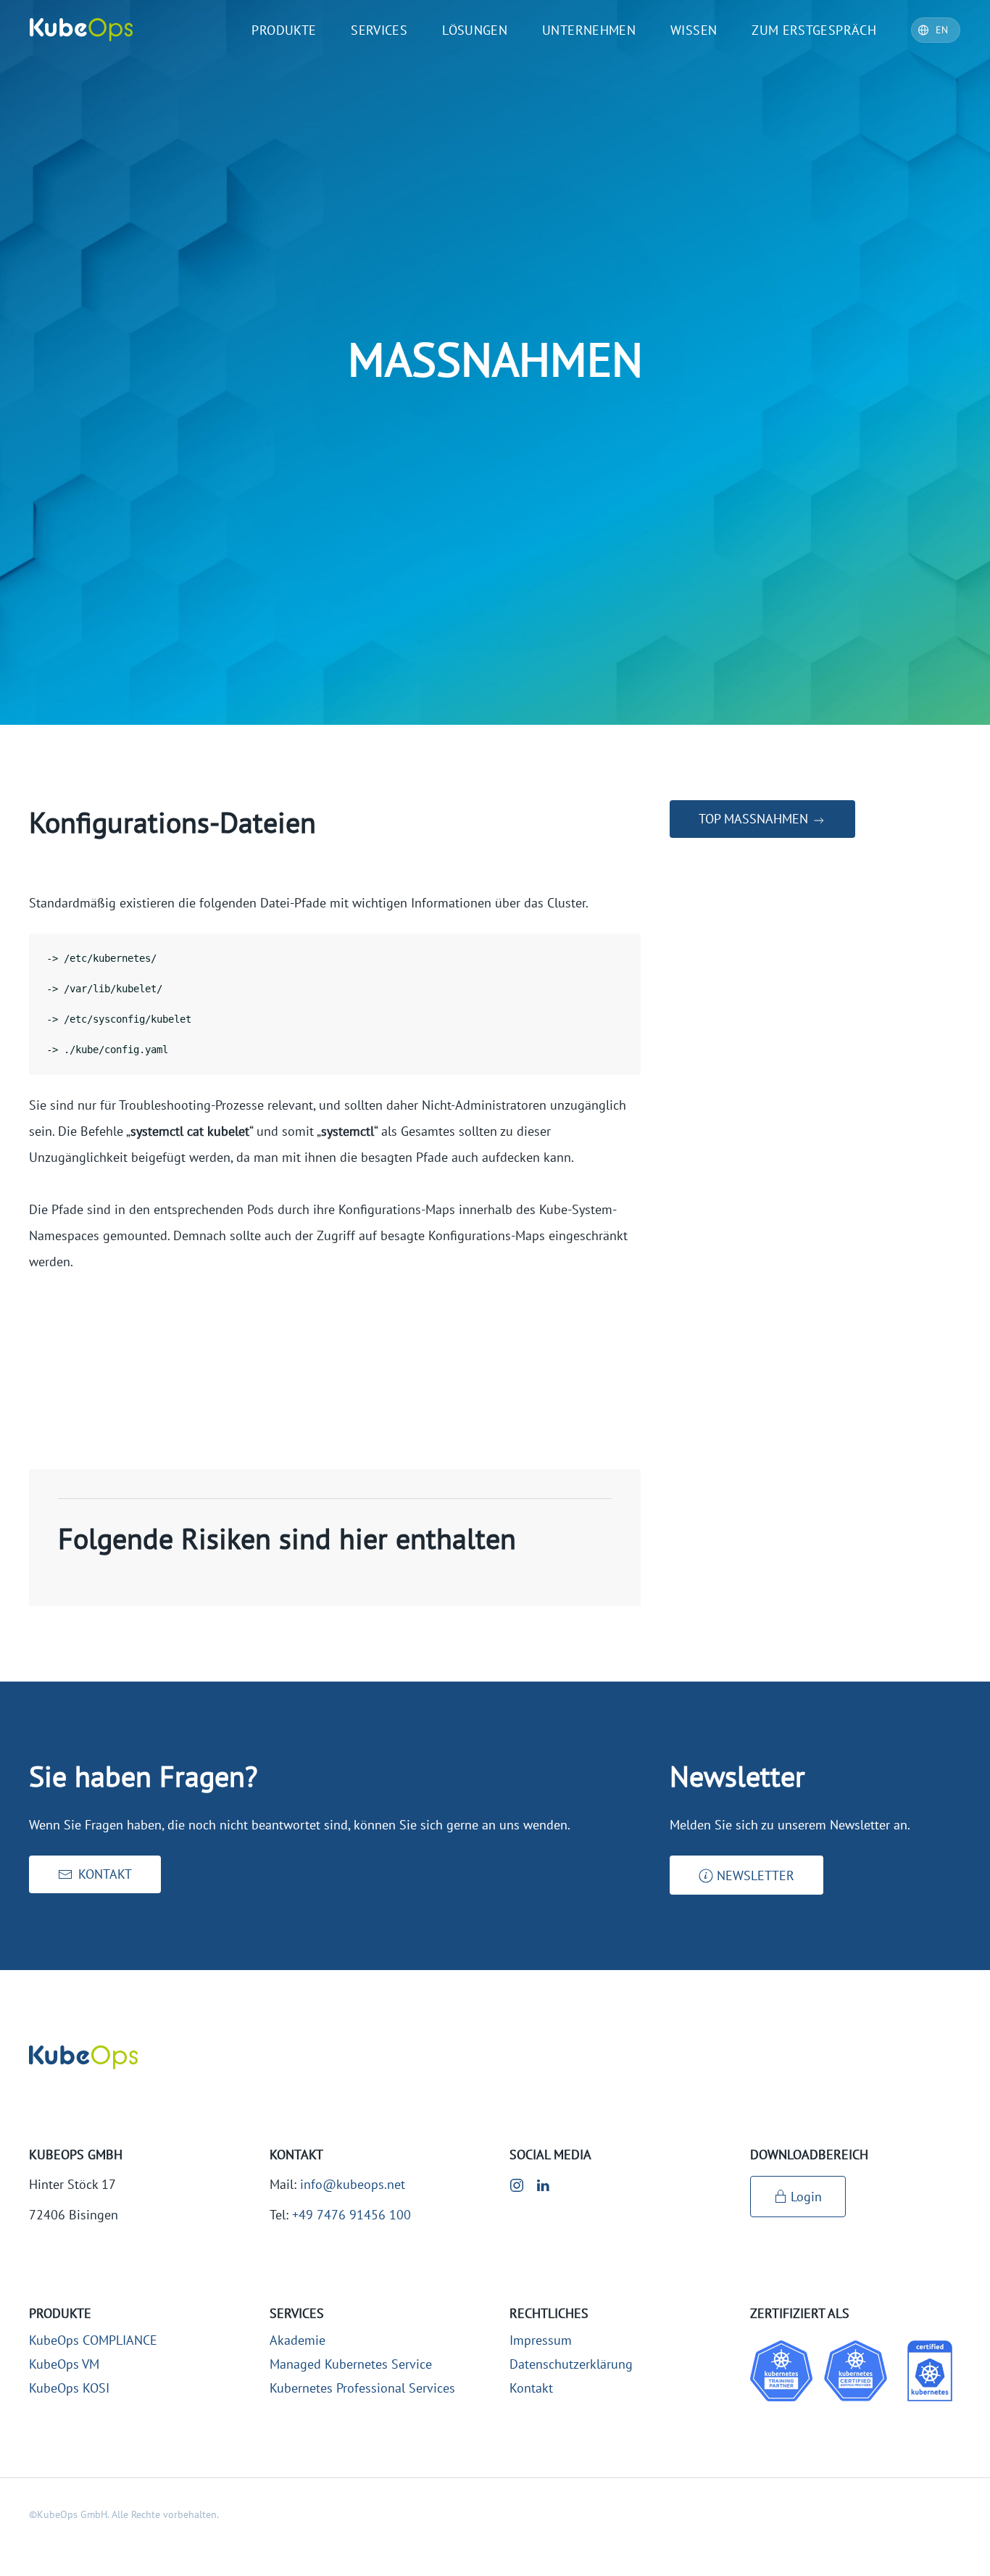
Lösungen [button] (475, 30)
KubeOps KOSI (69, 2388)
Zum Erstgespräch (814, 30)
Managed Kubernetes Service (351, 2364)
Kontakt (531, 2388)
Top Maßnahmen (755, 819)
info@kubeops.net (353, 2184)
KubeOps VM (64, 2364)
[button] (746, 1875)
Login (806, 2197)
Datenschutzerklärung (571, 2364)
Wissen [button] (694, 30)
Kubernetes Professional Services (362, 2388)
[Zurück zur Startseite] (81, 30)
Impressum (541, 2340)
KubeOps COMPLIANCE (93, 2340)
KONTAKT (105, 1874)
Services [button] (379, 30)
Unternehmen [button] (589, 30)
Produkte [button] (284, 30)
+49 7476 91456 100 (352, 2215)
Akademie (298, 2340)
